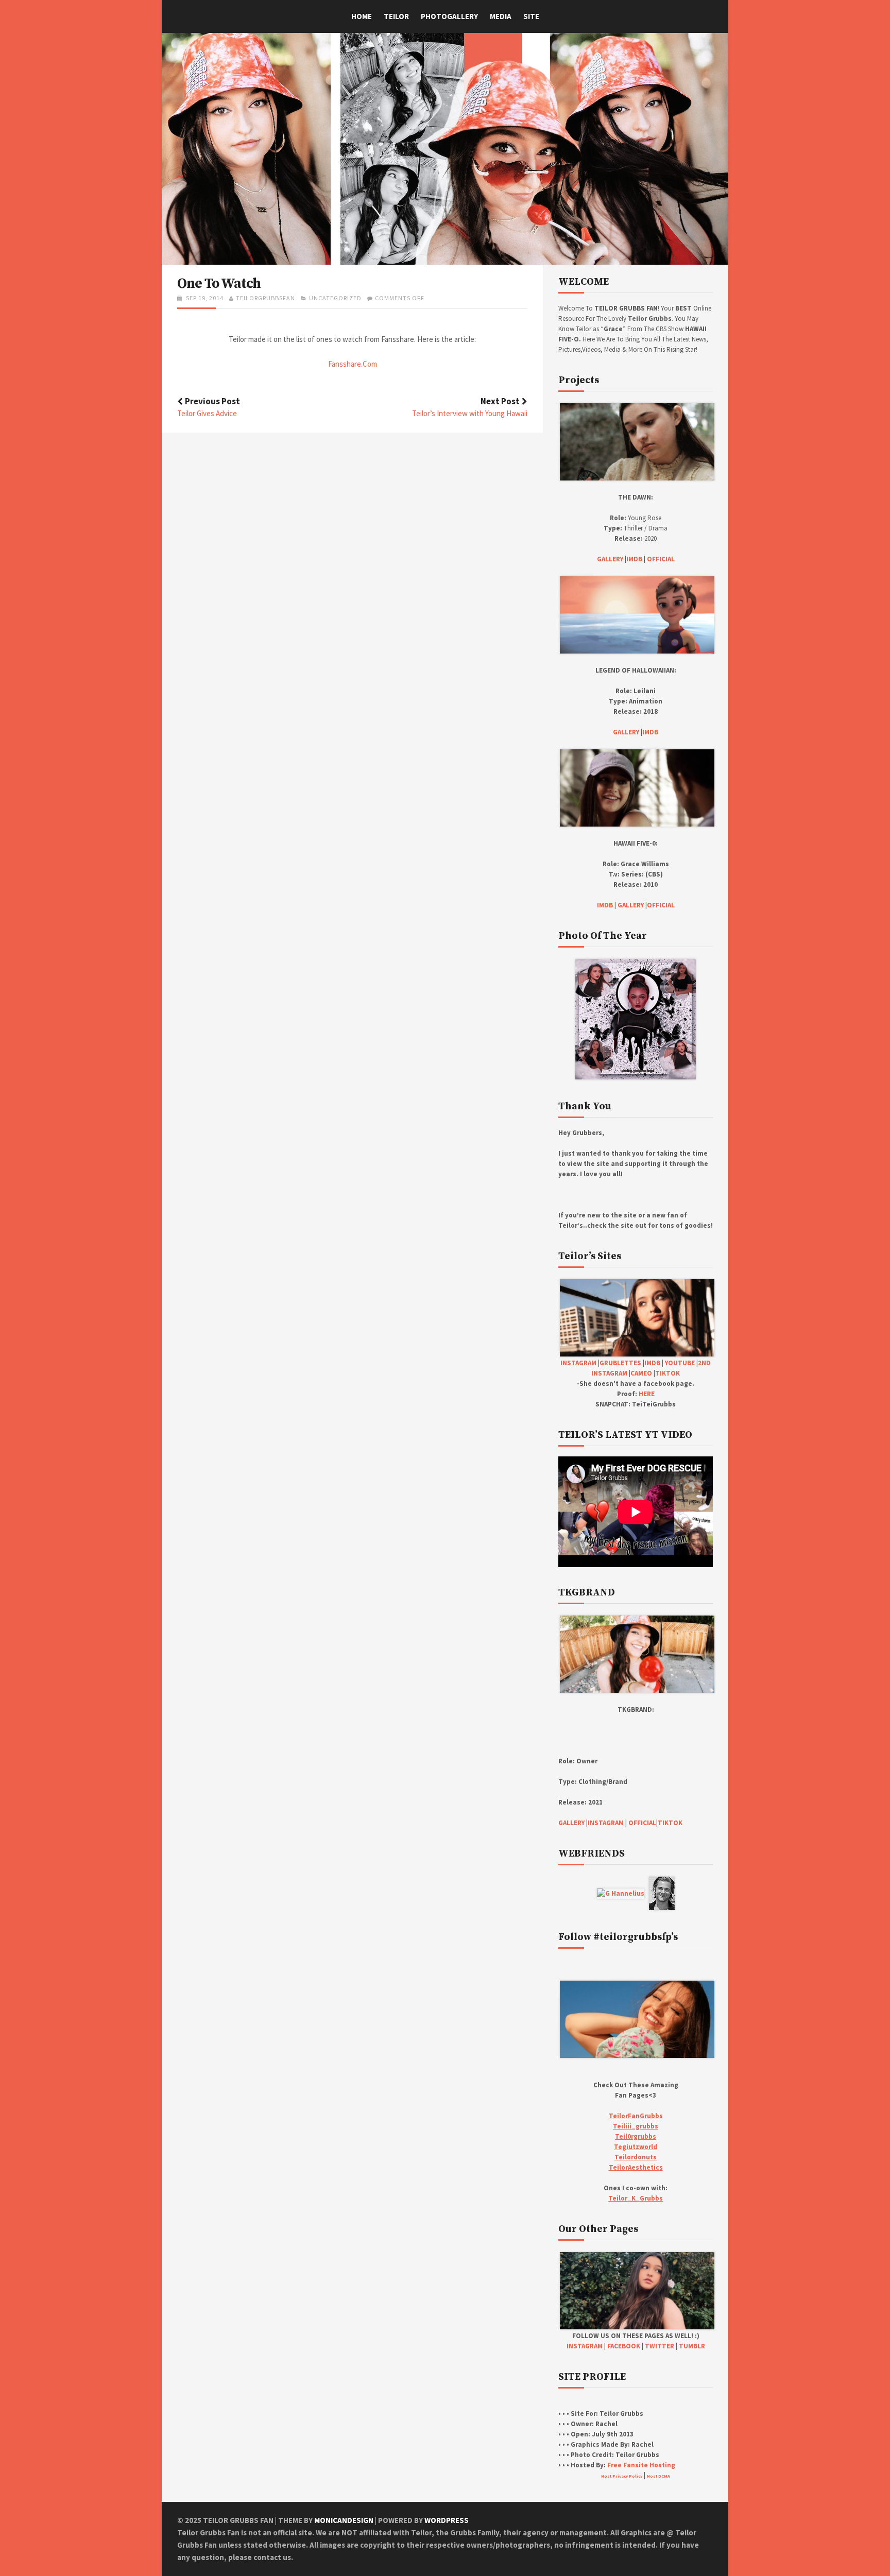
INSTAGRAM (578, 1363)
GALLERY (610, 559)
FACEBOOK (624, 2346)
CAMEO (641, 1373)
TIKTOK (667, 1373)
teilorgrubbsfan (266, 298)
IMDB (634, 559)
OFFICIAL (661, 559)
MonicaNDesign (344, 2520)
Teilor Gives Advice (207, 413)
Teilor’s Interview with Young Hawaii (470, 413)
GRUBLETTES (620, 1363)
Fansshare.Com (353, 364)
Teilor (396, 16)
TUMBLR (692, 2346)
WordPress (447, 2520)
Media (501, 16)
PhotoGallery (449, 16)
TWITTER (660, 2346)
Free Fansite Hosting (641, 2465)
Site (531, 16)
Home (362, 16)
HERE (647, 1394)
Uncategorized (335, 298)
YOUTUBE (680, 1363)
